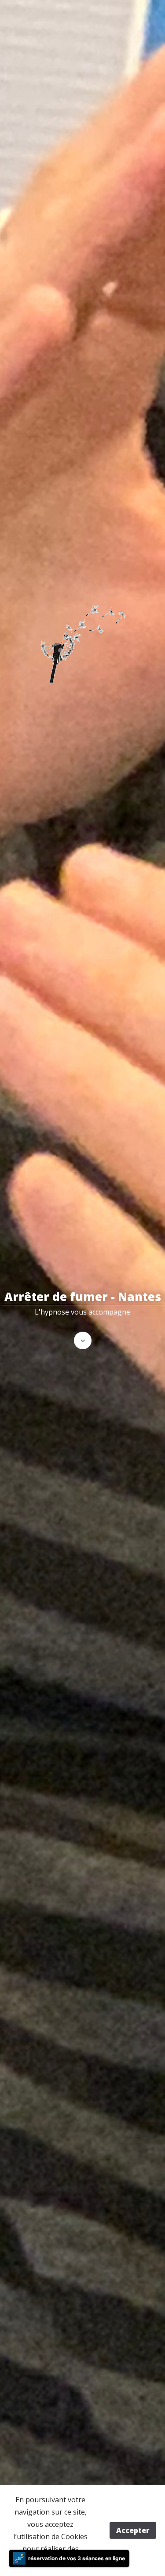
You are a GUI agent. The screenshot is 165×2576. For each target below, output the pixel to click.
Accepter (133, 2530)
